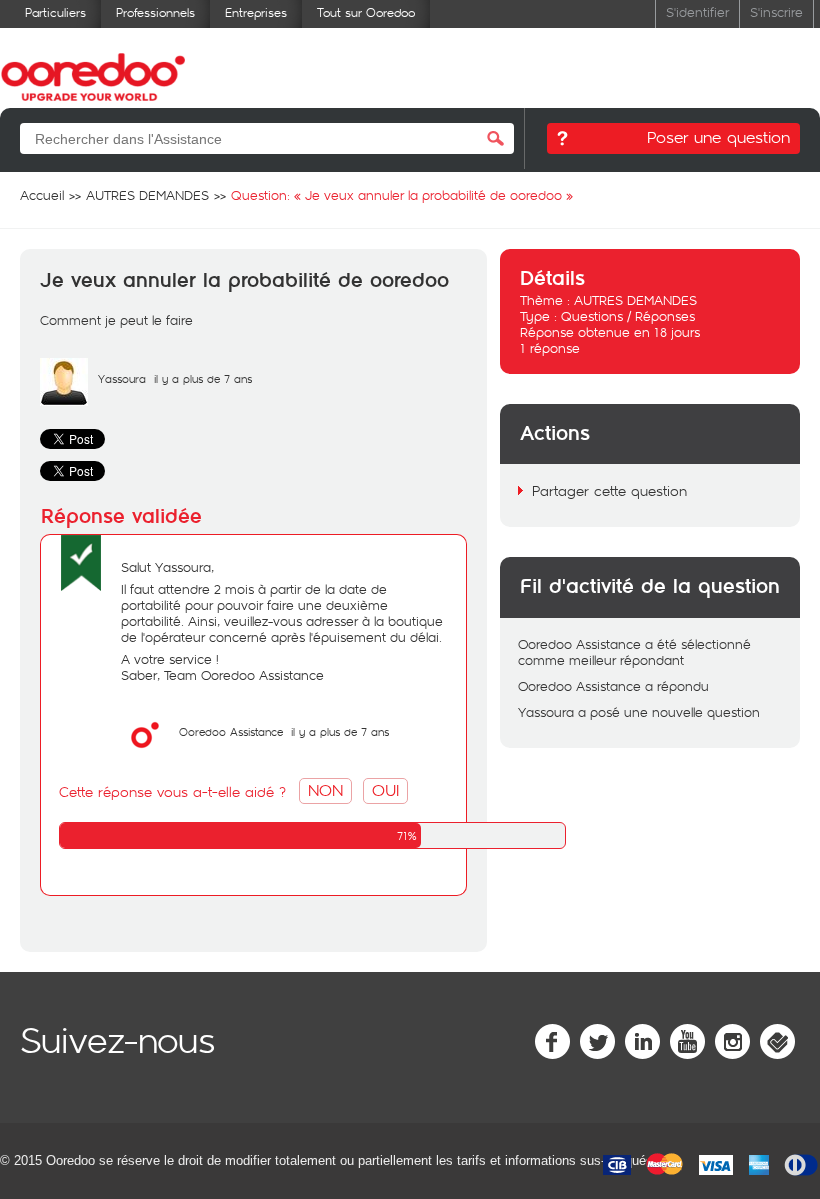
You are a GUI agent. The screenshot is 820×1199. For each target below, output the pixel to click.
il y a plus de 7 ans (340, 731)
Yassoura (122, 378)
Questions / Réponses (628, 316)
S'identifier (697, 11)
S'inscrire (776, 11)
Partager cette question (609, 490)
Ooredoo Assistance (231, 731)
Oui (385, 789)
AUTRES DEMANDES (635, 300)
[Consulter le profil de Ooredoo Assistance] (145, 754)
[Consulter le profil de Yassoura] (64, 401)
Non (325, 789)
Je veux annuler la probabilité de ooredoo (244, 281)
